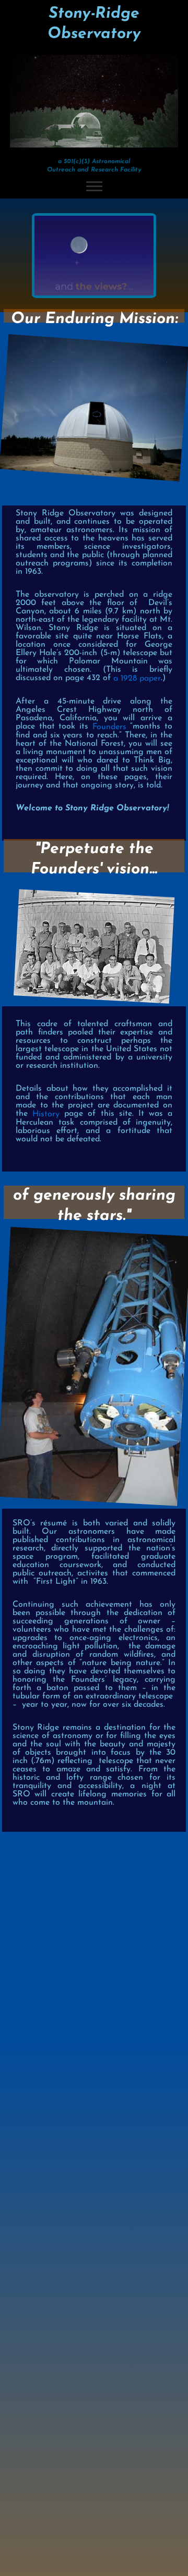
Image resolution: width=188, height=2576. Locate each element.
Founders (109, 727)
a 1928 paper (137, 679)
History (46, 1114)
